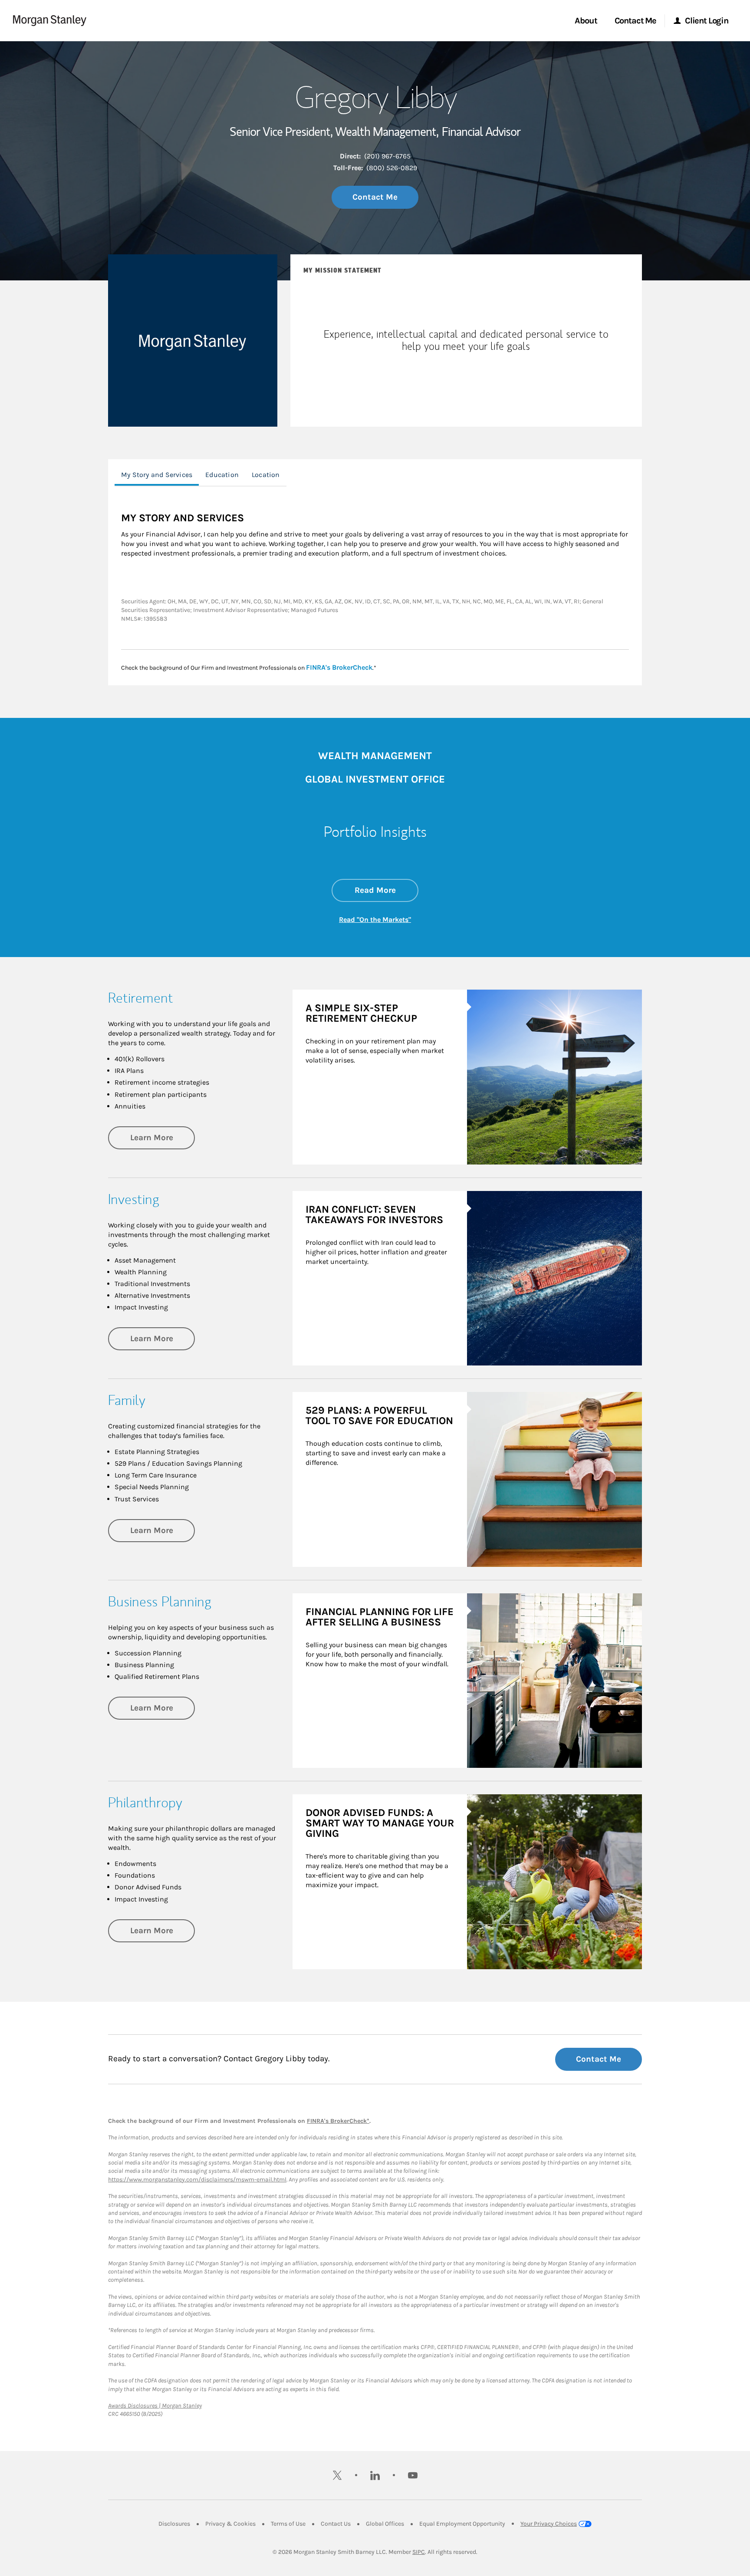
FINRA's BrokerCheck (339, 667)
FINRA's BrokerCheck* (338, 2121)
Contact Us (336, 2524)
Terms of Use (288, 2524)
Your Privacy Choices (549, 2524)
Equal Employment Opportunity (462, 2524)
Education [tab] (222, 475)
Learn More (163, 1137)
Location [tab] (266, 475)
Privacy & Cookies (230, 2524)
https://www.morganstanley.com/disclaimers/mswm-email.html (197, 2180)
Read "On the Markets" (375, 920)
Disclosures (174, 2524)
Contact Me (375, 197)
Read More (387, 890)
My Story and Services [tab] (157, 475)
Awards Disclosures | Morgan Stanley (155, 2406)
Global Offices (385, 2524)
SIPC (419, 2552)
